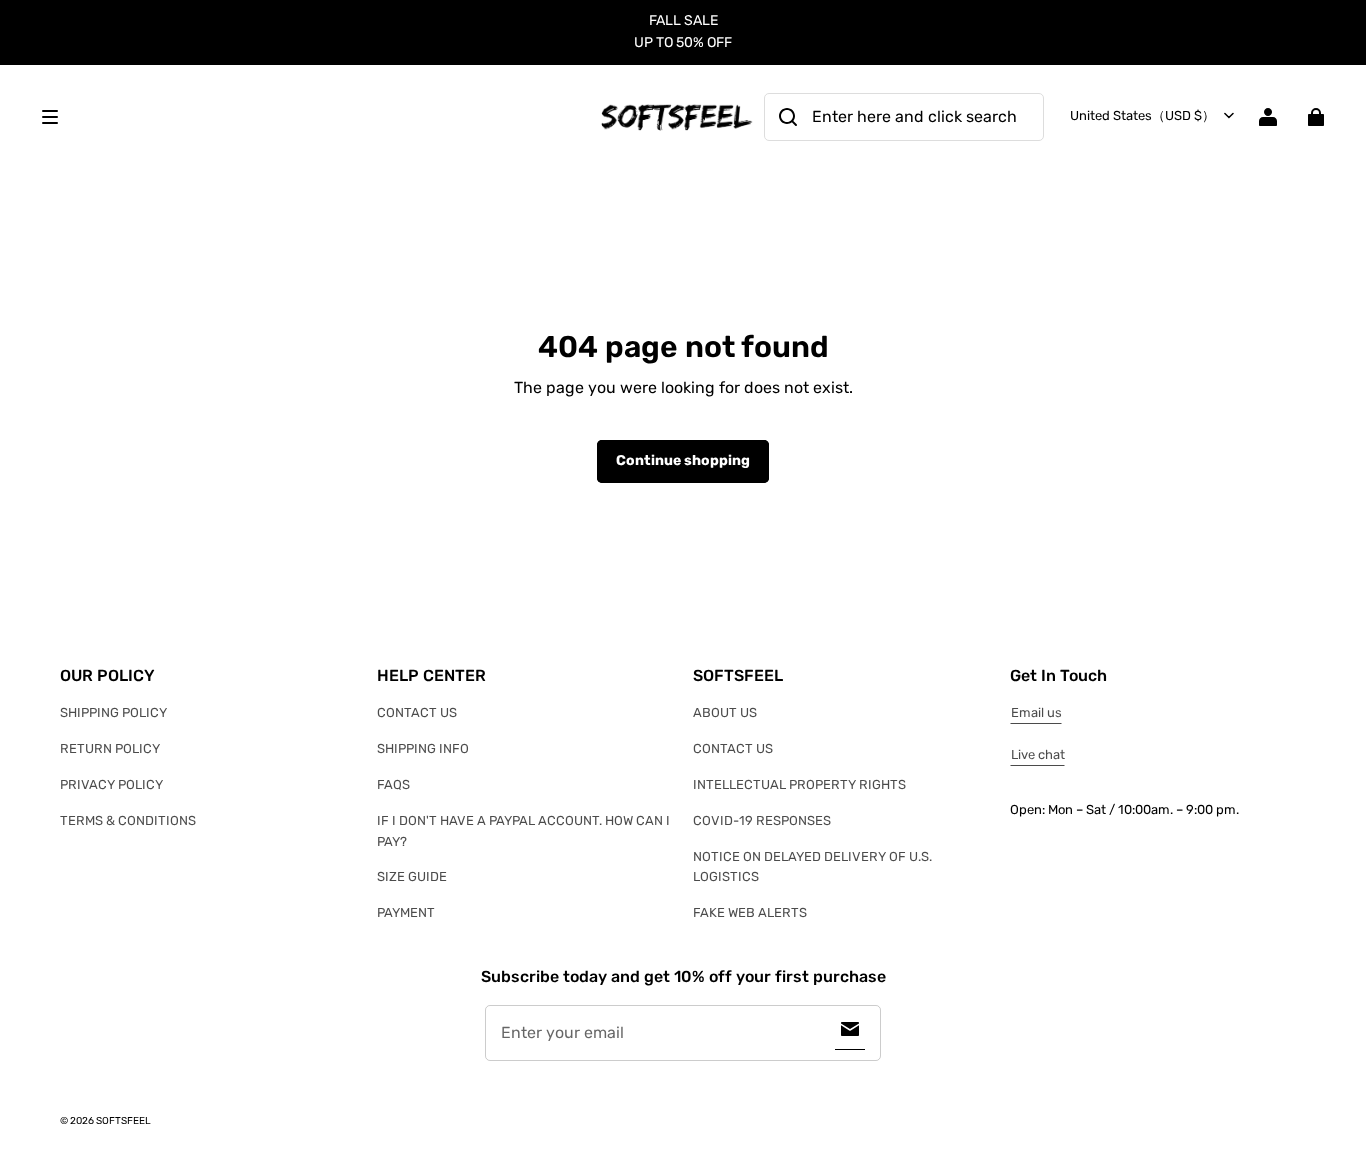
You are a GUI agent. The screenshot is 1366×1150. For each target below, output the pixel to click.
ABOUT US (725, 712)
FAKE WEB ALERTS (750, 912)
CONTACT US (417, 712)
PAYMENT (406, 912)
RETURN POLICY (110, 748)
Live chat (1038, 754)
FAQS (393, 784)
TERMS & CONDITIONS (128, 820)
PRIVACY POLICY (111, 784)
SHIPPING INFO (423, 748)
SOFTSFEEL (123, 1121)
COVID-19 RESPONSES (762, 820)
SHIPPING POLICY (113, 712)
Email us (1036, 712)
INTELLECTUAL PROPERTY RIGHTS (799, 784)
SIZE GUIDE (412, 876)
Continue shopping (683, 460)
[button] (309, 117)
